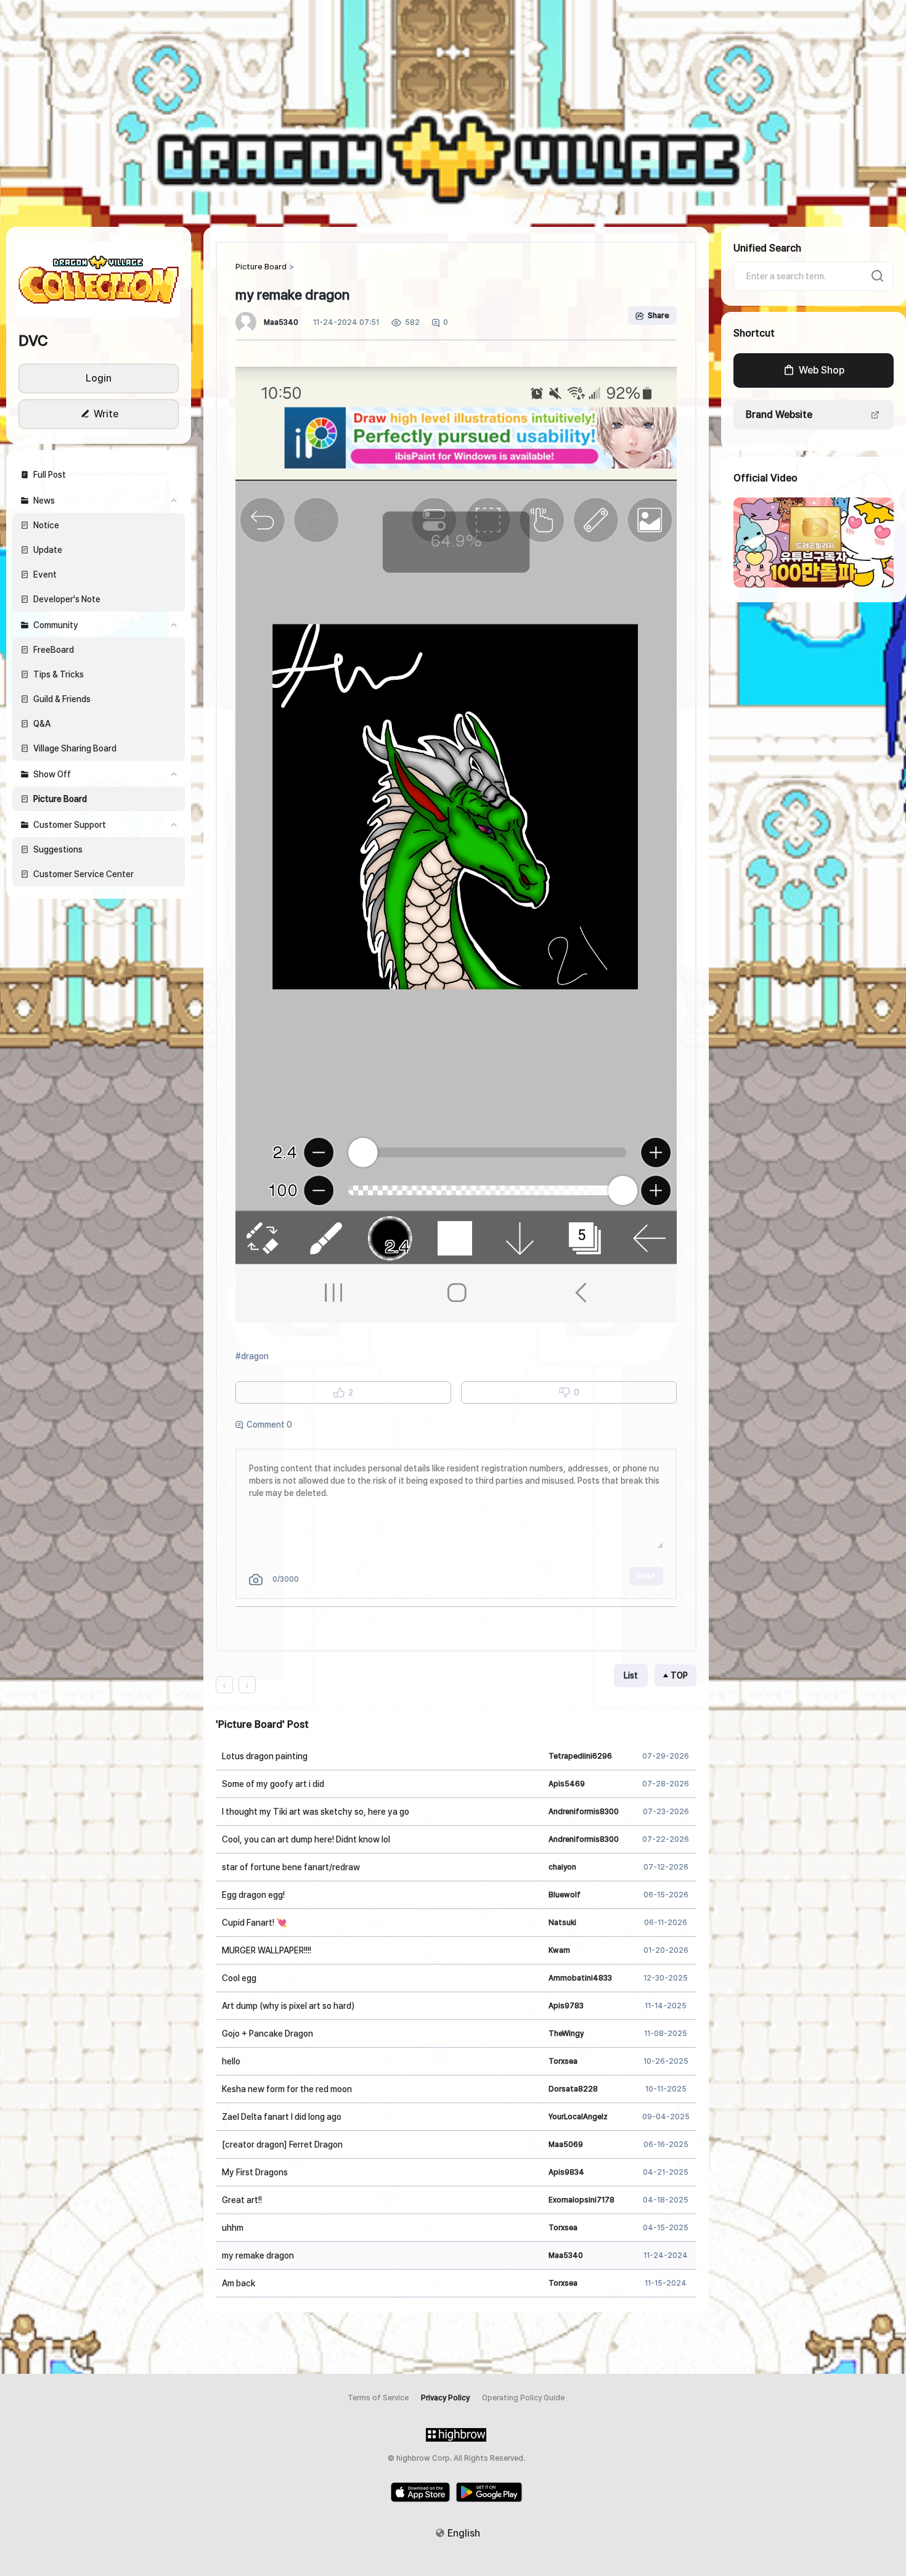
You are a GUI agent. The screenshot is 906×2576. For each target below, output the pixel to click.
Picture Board (261, 267)
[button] (99, 279)
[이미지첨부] (256, 1580)
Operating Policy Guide (523, 2398)
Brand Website (779, 415)
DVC (33, 341)
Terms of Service (378, 2398)
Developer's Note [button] (67, 599)
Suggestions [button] (58, 849)
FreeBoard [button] (54, 650)
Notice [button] (46, 525)
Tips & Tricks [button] (59, 674)
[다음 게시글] (247, 1685)
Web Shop (822, 370)
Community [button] (56, 625)
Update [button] (48, 550)
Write (106, 414)
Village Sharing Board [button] (75, 748)
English (464, 2533)
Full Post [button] (50, 475)
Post (646, 1576)
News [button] (44, 501)
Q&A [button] (42, 724)
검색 (878, 276)
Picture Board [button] (60, 799)
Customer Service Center (84, 874)
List (631, 1675)
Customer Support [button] (70, 825)
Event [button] (45, 574)
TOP (679, 1675)
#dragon (252, 1356)
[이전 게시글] (224, 1685)
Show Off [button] (52, 774)
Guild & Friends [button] (62, 699)
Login (99, 378)
